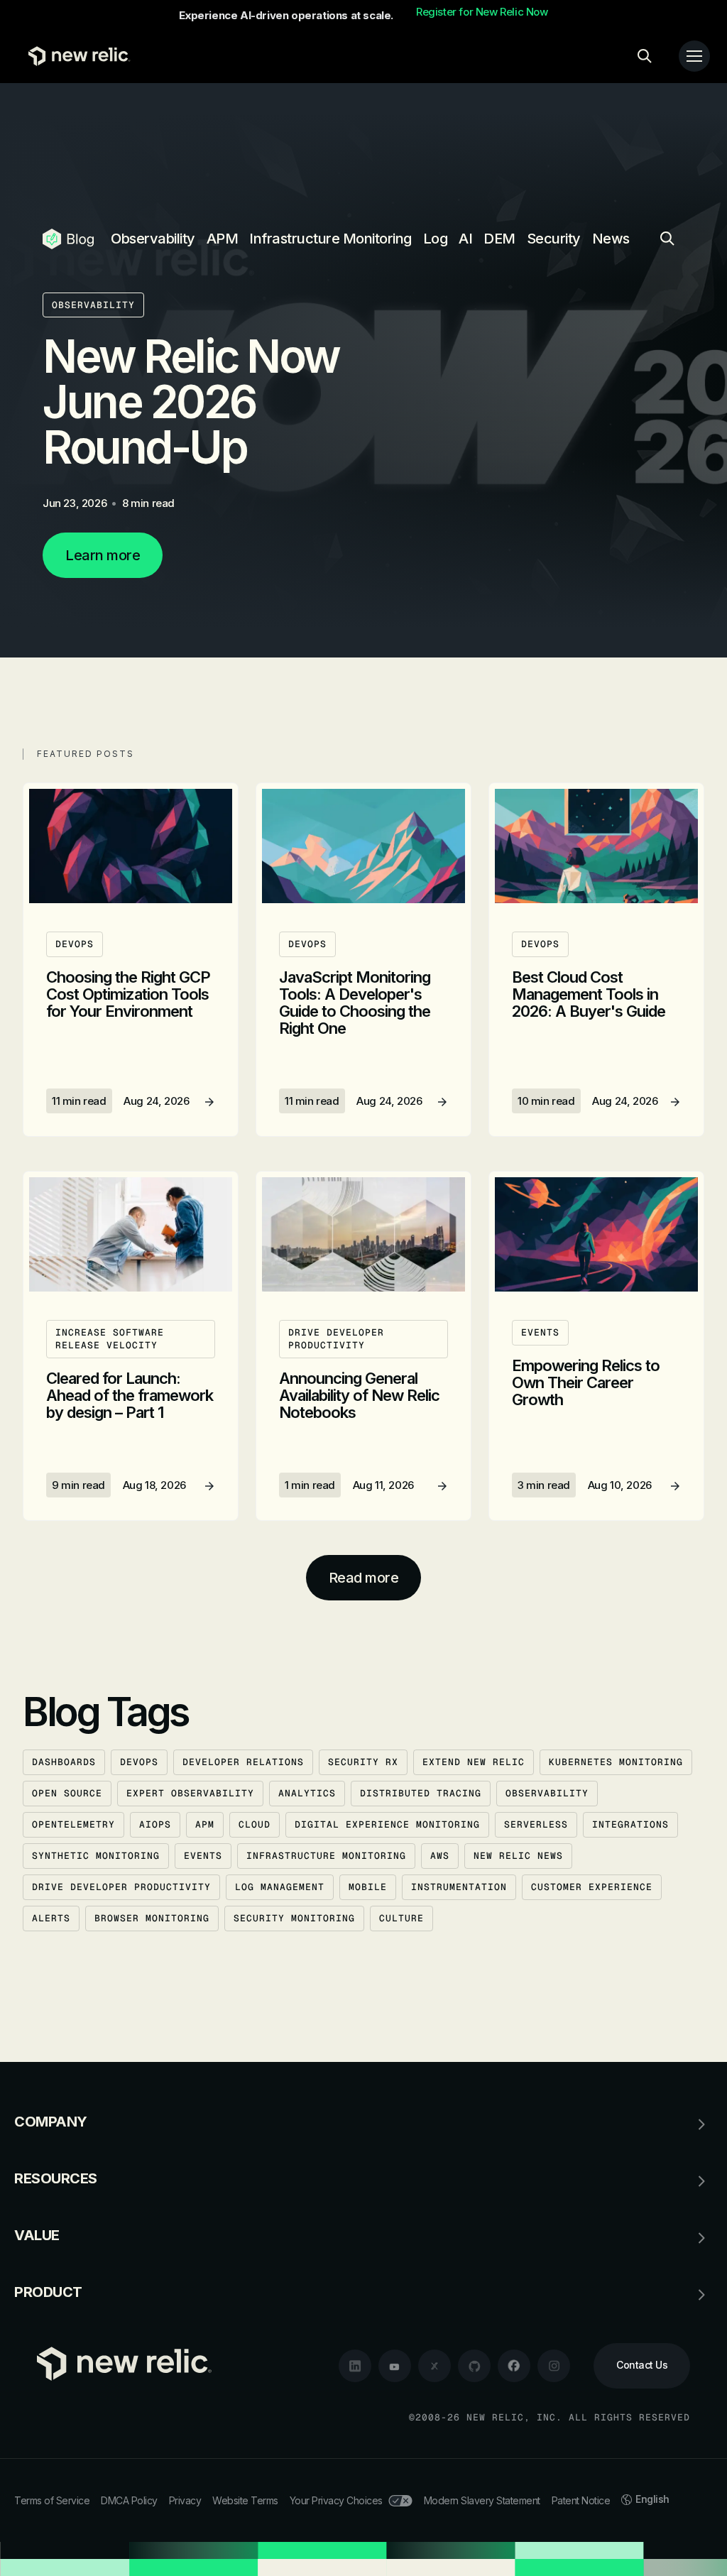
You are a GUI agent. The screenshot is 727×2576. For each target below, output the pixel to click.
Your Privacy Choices (336, 2500)
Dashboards (64, 1762)
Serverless (536, 1824)
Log (436, 239)
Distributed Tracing (421, 1793)
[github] (474, 2366)
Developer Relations (243, 1762)
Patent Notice (581, 2500)
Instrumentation (459, 1887)
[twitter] (434, 2366)
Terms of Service (52, 2500)
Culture (401, 1918)
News (611, 239)
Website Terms (245, 2500)
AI (465, 239)
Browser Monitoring (152, 1918)
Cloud (255, 1824)
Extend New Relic (474, 1762)
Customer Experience (592, 1887)
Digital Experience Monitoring (387, 1824)
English (652, 2499)
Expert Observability (190, 1793)
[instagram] (554, 2366)
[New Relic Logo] (76, 56)
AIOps (155, 1824)
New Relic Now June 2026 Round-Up (191, 402)
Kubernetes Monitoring (616, 1762)
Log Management (280, 1887)
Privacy (185, 2500)
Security (554, 239)
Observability (153, 239)
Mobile (368, 1887)
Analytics (307, 1793)
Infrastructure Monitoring (330, 239)
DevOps (139, 1762)
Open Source (67, 1793)
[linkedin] (355, 2366)
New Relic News (518, 1856)
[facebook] (514, 2366)
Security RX (363, 1762)
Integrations (630, 1824)
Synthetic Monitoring (96, 1856)
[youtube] (395, 2366)
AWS (440, 1856)
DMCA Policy (129, 2500)
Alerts (51, 1918)
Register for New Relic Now (482, 12)
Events (203, 1856)
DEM (499, 239)
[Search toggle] (645, 56)
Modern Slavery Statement (482, 2500)
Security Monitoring (294, 1918)
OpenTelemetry (73, 1824)
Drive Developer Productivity (121, 1887)
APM (223, 239)
